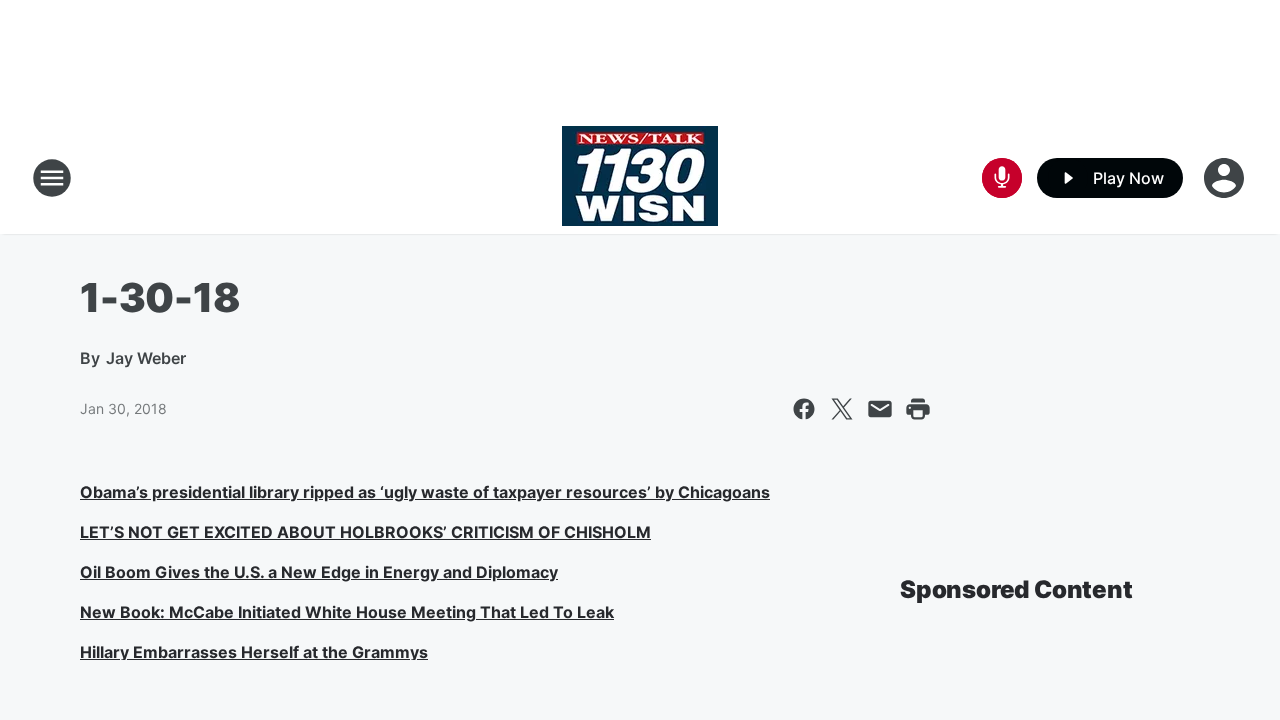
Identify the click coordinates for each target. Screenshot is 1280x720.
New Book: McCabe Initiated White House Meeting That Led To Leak (347, 612)
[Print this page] (918, 409)
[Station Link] (640, 178)
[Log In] (1226, 178)
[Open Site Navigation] (52, 178)
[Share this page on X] (842, 409)
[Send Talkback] (1002, 178)
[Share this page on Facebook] (804, 409)
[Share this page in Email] (880, 409)
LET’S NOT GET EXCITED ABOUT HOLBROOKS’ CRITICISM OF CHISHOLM (365, 532)
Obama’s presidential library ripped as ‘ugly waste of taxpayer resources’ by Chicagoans (425, 492)
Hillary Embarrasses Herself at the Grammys (254, 652)
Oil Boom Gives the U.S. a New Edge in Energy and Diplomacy (319, 572)
